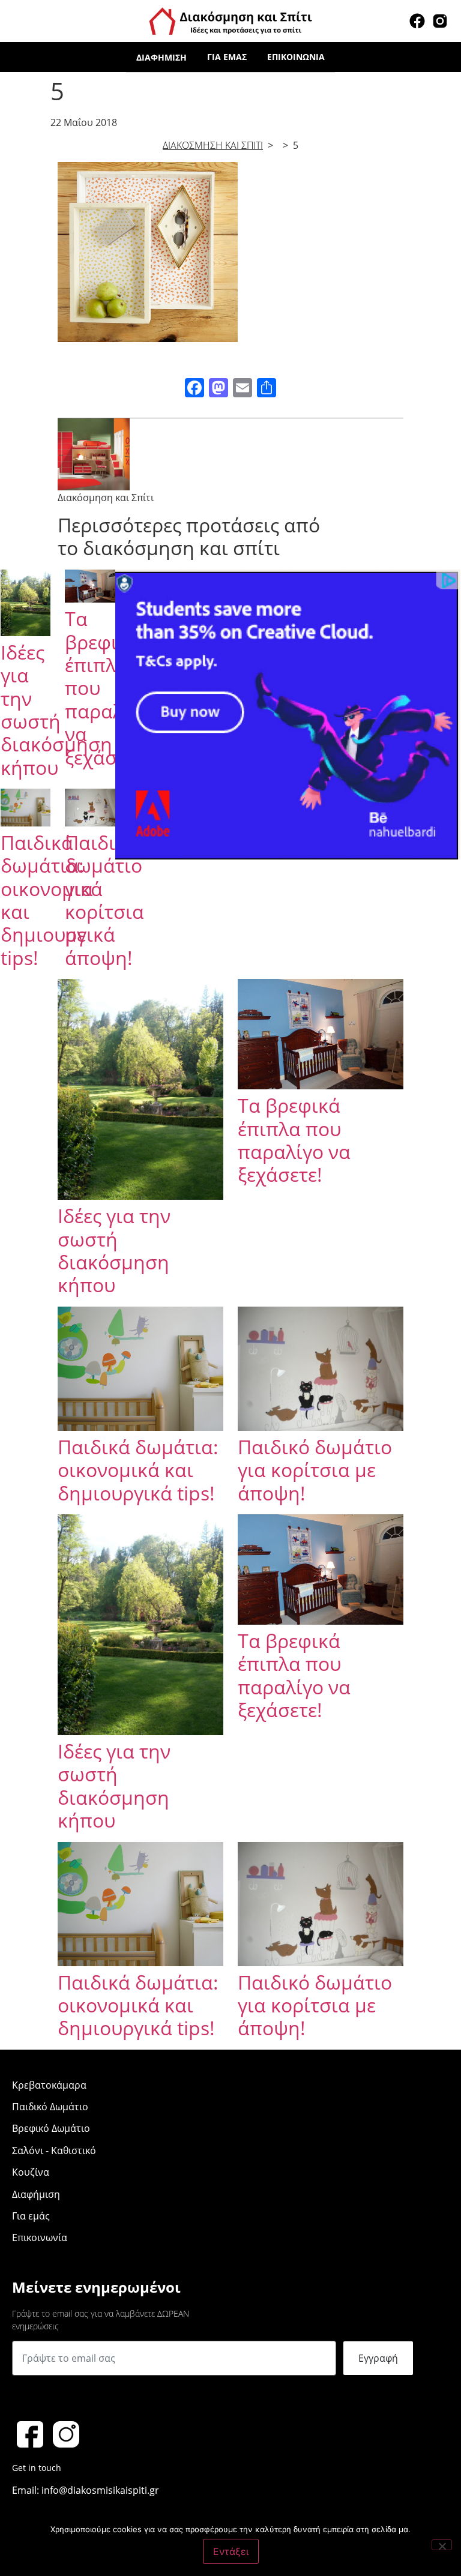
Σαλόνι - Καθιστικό (54, 2150)
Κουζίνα (31, 2172)
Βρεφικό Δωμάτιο (51, 2128)
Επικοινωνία (296, 57)
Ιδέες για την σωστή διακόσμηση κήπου (56, 710)
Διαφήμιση (161, 57)
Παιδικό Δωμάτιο (50, 2107)
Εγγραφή (378, 2358)
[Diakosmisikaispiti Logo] (230, 20)
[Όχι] (442, 2545)
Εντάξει (231, 2551)
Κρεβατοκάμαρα (49, 2085)
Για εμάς (227, 57)
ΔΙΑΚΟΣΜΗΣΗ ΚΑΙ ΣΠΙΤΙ (213, 145)
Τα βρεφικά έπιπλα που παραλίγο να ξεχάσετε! (294, 1140)
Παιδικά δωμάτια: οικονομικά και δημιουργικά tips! (138, 1470)
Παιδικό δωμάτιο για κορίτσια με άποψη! (104, 900)
